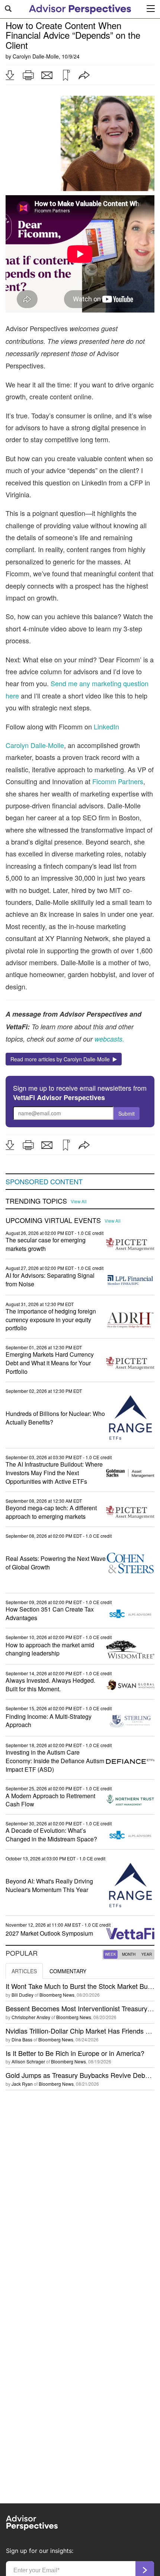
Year (147, 1954)
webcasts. (108, 1039)
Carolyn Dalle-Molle (36, 56)
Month (129, 1954)
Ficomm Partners (118, 781)
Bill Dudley (23, 1995)
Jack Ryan (22, 2084)
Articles (24, 1971)
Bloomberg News (57, 1995)
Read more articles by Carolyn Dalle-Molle (62, 1059)
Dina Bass (22, 2039)
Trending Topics (36, 1201)
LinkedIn (106, 726)
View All (79, 1201)
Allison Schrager (28, 2061)
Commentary (68, 1971)
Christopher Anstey (31, 2017)
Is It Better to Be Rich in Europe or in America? (75, 2053)
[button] (10, 75)
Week (111, 1954)
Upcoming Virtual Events (53, 1220)
